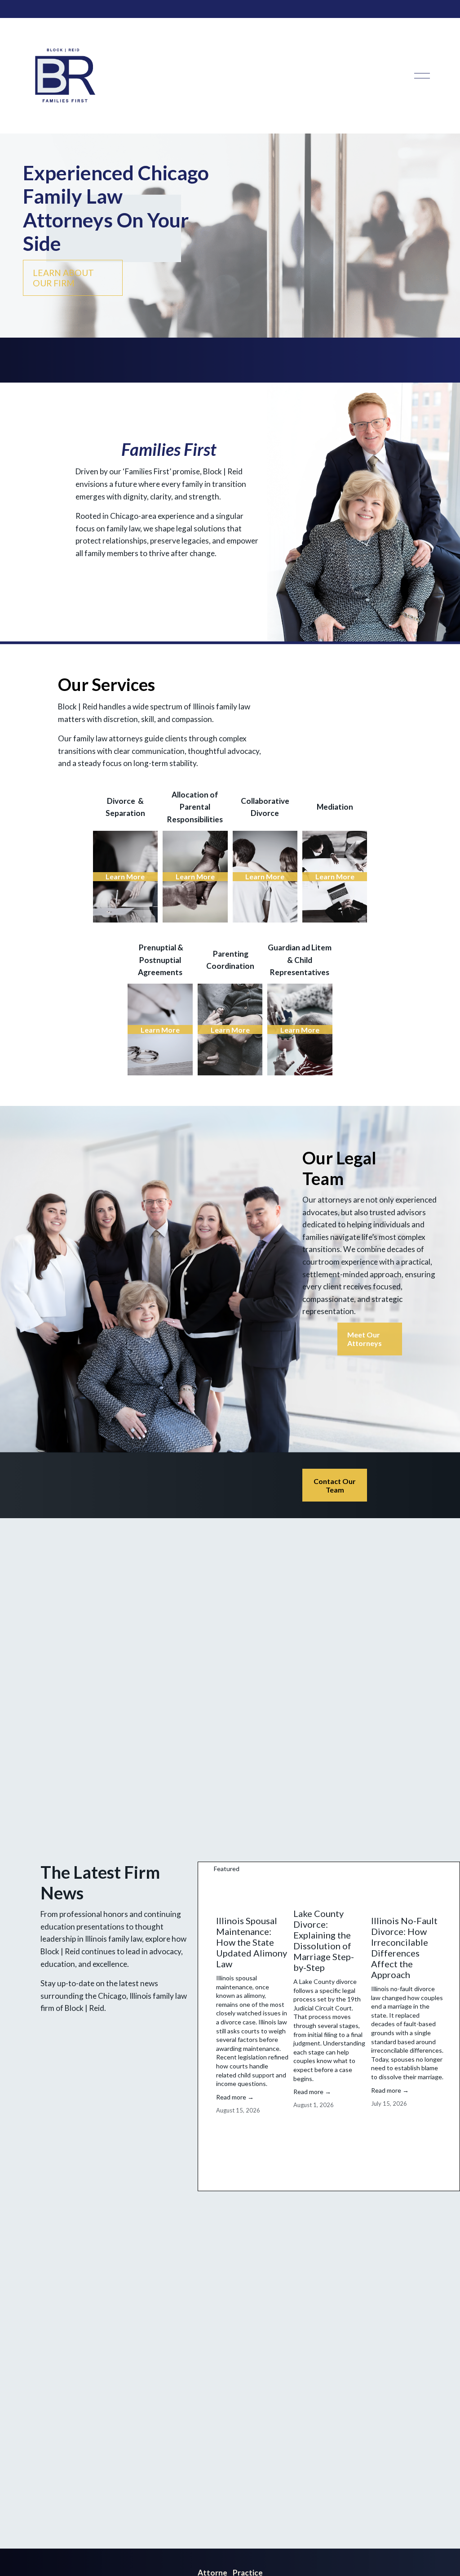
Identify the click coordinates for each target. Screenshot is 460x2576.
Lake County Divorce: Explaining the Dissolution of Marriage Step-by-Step (324, 1940)
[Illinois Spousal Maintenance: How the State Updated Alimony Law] (252, 1894)
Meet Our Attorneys (365, 1339)
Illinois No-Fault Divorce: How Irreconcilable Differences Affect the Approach (404, 1948)
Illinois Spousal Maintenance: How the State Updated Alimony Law (252, 1942)
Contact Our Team (335, 1485)
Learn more (125, 876)
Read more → (235, 2097)
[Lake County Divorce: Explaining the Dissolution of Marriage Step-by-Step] (330, 1890)
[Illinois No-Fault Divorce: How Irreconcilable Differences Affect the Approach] (407, 1894)
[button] (429, 1869)
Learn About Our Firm (63, 278)
